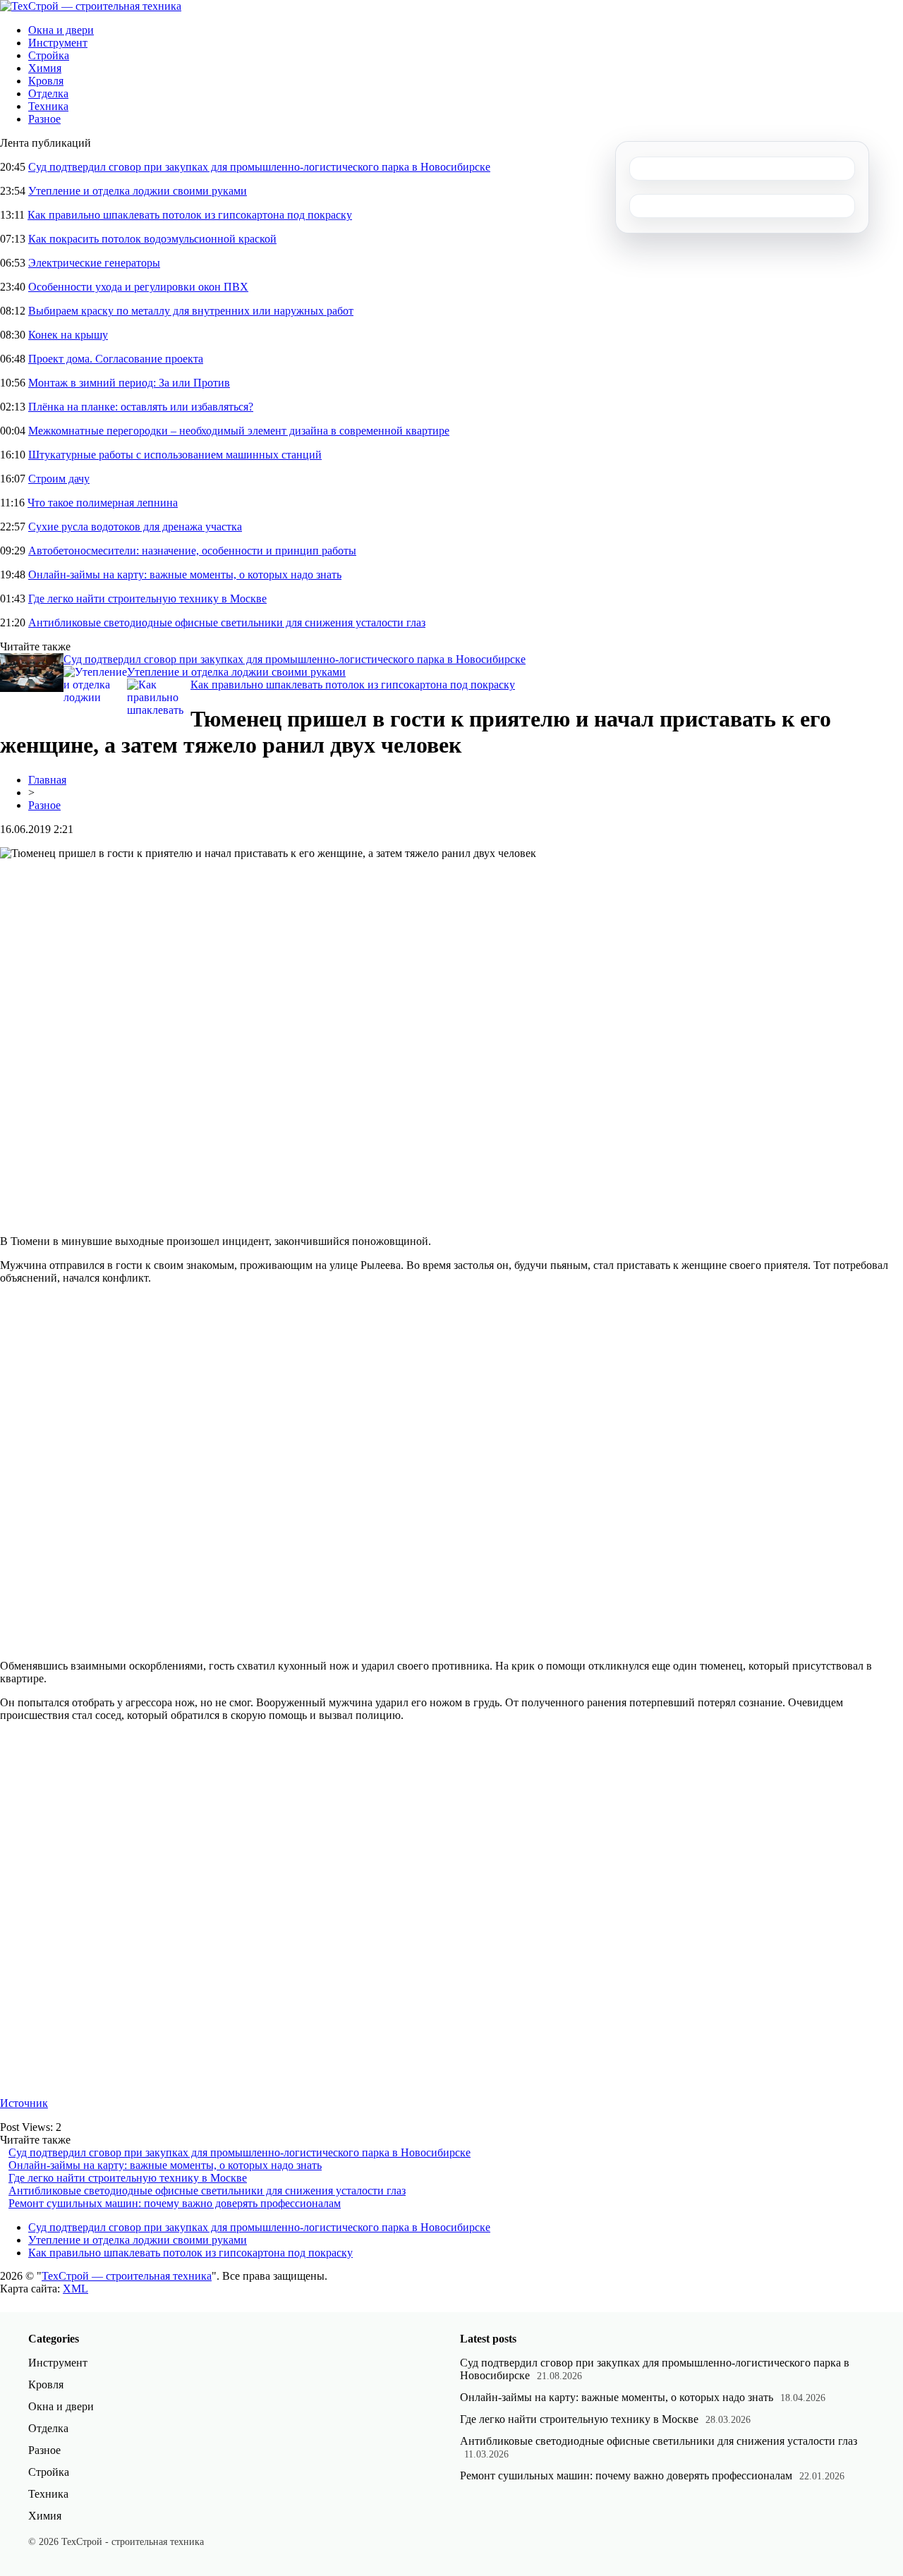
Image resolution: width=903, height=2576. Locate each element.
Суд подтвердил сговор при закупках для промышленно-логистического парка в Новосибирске (259, 167)
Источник (24, 2103)
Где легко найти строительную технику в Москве (147, 599)
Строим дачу (59, 479)
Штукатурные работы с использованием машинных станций (175, 455)
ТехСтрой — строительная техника (127, 2276)
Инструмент (58, 43)
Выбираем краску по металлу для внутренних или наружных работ (191, 311)
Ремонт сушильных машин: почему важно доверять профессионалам (175, 2203)
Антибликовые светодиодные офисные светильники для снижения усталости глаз (227, 622)
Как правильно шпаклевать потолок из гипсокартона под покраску (190, 215)
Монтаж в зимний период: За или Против (129, 383)
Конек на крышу (68, 335)
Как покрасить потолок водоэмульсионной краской (152, 239)
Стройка (49, 55)
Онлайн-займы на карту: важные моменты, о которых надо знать (185, 575)
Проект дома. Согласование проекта (116, 359)
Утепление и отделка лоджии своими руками (138, 191)
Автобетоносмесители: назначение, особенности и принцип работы (192, 551)
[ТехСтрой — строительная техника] (91, 6)
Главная (47, 780)
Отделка (48, 93)
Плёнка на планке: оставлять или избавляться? (141, 407)
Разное (44, 119)
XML (75, 2289)
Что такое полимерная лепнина (103, 503)
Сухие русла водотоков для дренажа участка (135, 527)
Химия (45, 68)
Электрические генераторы (94, 263)
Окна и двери (61, 30)
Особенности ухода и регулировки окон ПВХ (138, 287)
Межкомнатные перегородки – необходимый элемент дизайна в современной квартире (239, 431)
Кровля (46, 81)
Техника (48, 106)
